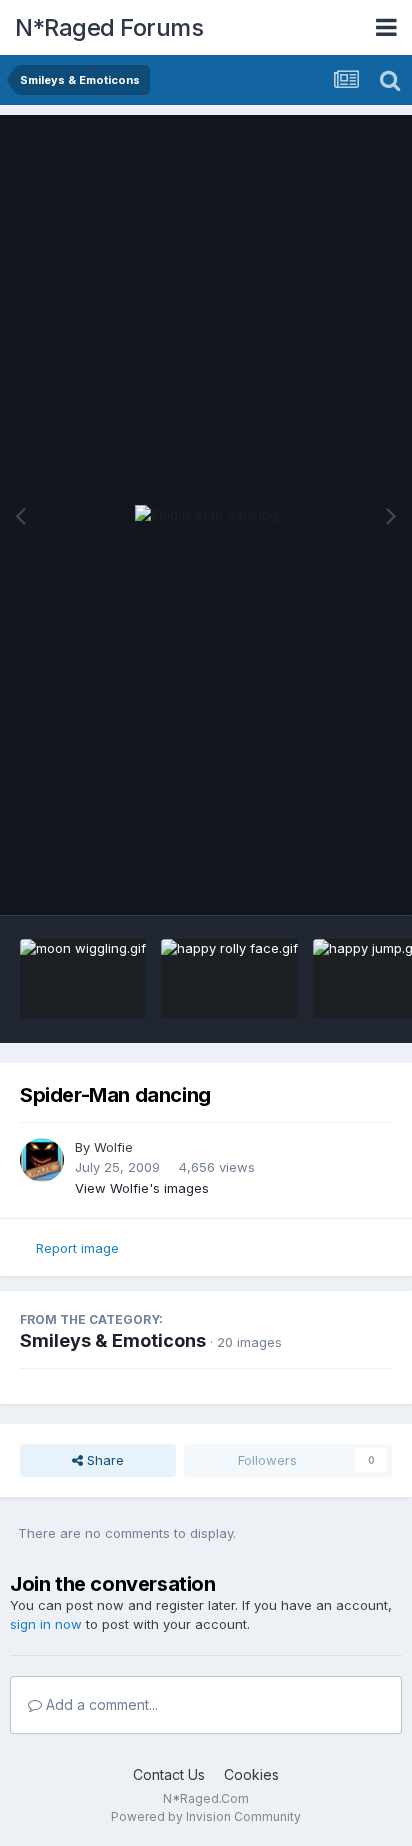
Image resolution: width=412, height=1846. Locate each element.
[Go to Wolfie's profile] (42, 1160)
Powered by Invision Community (206, 1816)
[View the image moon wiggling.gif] (83, 979)
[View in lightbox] (206, 515)
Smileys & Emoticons (113, 1340)
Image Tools (329, 879)
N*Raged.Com (206, 1798)
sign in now (46, 1624)
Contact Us (169, 1774)
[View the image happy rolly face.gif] (229, 979)
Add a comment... (100, 1704)
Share (103, 1460)
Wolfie (113, 1147)
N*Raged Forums (109, 27)
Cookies (251, 1774)
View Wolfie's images (142, 1188)
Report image (77, 1248)
